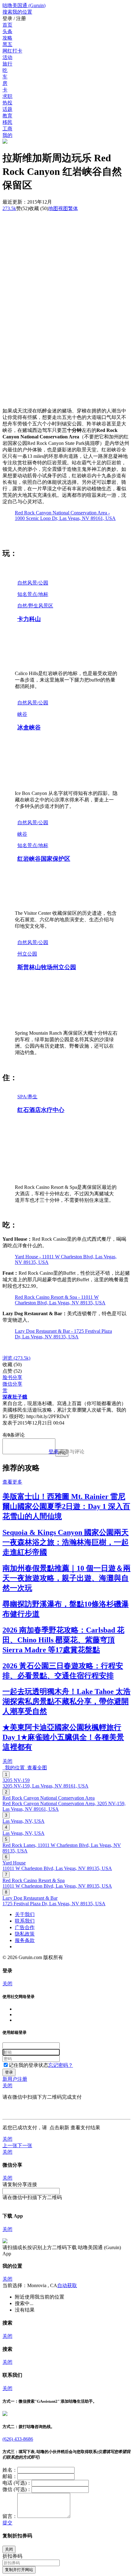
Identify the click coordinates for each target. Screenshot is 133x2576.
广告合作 (25, 1927)
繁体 (73, 208)
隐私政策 (25, 1934)
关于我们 (25, 1914)
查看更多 (12, 1482)
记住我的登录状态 (28, 2065)
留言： (10, 2516)
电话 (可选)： (17, 2483)
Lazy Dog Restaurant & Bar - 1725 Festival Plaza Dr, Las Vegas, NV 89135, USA (63, 1334)
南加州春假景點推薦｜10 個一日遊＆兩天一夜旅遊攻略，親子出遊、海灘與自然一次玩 (66, 1578)
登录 (54, 1452)
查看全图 (36, 1768)
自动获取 (67, 2285)
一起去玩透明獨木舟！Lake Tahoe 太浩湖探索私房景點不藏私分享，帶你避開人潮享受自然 (66, 1701)
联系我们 (25, 1921)
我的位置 (14, 1768)
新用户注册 (15, 2079)
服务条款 (25, 1940)
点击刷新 (59, 2128)
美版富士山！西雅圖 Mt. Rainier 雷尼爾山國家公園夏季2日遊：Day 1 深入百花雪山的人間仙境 (66, 1506)
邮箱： (10, 2476)
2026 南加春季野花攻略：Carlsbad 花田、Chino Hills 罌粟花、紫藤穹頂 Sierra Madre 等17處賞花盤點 (63, 1640)
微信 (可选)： (17, 2489)
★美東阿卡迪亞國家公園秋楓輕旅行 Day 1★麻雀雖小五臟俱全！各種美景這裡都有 (63, 1737)
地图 (58, 208)
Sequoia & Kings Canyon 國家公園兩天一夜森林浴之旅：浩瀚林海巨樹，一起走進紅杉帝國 (66, 1542)
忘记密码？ (61, 2065)
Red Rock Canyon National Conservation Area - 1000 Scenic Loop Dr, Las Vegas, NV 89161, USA (65, 515)
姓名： (10, 2470)
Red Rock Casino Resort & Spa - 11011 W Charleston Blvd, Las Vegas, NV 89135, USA (60, 1300)
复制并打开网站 (19, 2570)
